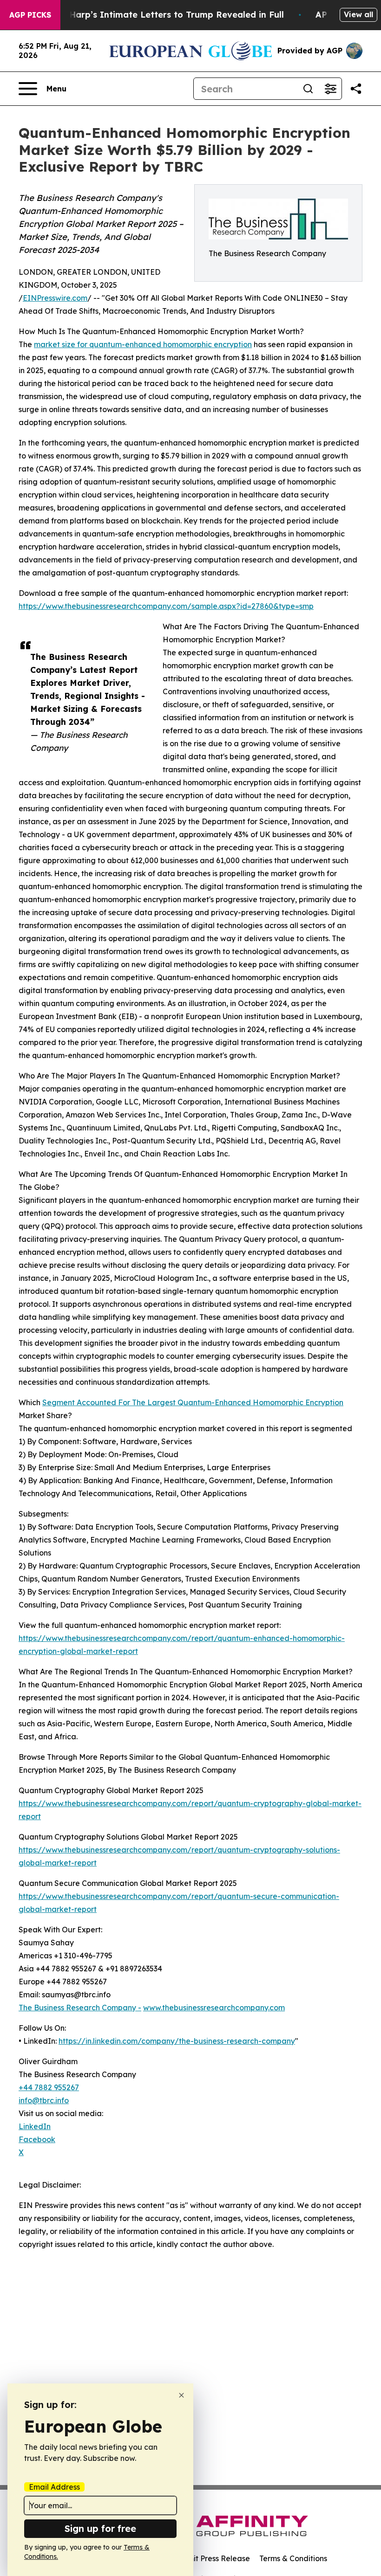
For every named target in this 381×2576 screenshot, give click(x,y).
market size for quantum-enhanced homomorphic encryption (143, 344)
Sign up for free (100, 2528)
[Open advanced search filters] (330, 89)
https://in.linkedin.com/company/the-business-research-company (177, 2041)
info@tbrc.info (44, 2100)
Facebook (37, 2139)
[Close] (181, 2395)
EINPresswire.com (55, 298)
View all (358, 14)
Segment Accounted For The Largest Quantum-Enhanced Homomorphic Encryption (193, 1402)
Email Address (54, 2487)
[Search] (308, 89)
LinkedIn (35, 2126)
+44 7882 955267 (49, 2087)
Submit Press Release (212, 2558)
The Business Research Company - (80, 2008)
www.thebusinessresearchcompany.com (214, 2008)
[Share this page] (356, 89)
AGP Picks (30, 15)
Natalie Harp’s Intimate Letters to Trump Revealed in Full (159, 15)
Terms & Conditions (293, 2558)
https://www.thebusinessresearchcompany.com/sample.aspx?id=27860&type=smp (166, 606)
